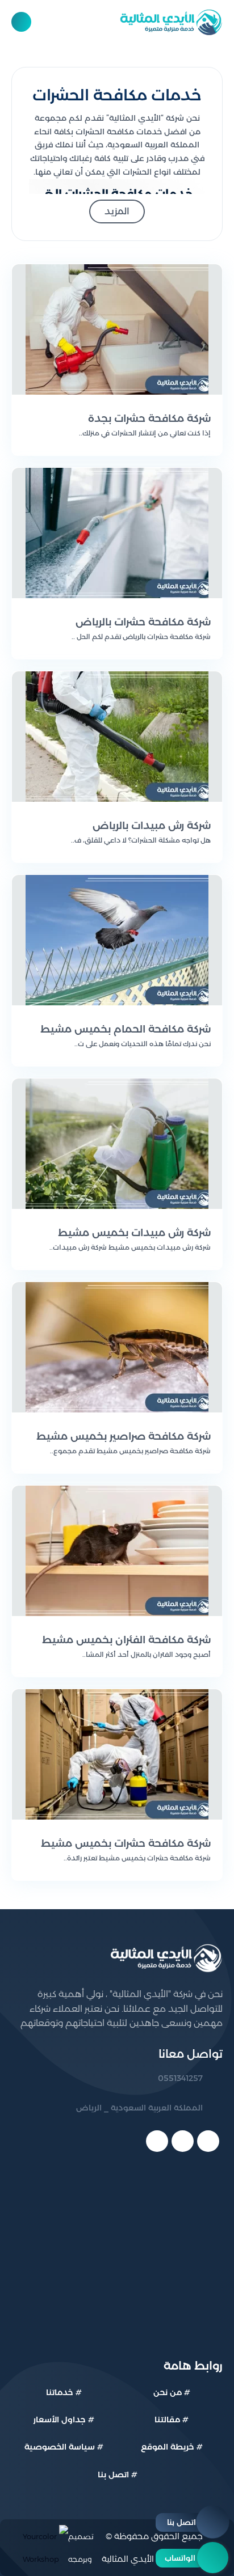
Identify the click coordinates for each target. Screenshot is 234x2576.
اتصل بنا (113, 2475)
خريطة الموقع (168, 2447)
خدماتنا (60, 2392)
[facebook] (208, 2141)
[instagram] (157, 2141)
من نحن (168, 2392)
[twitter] (183, 2141)
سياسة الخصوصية (60, 2447)
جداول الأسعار (60, 2420)
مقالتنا (167, 2420)
